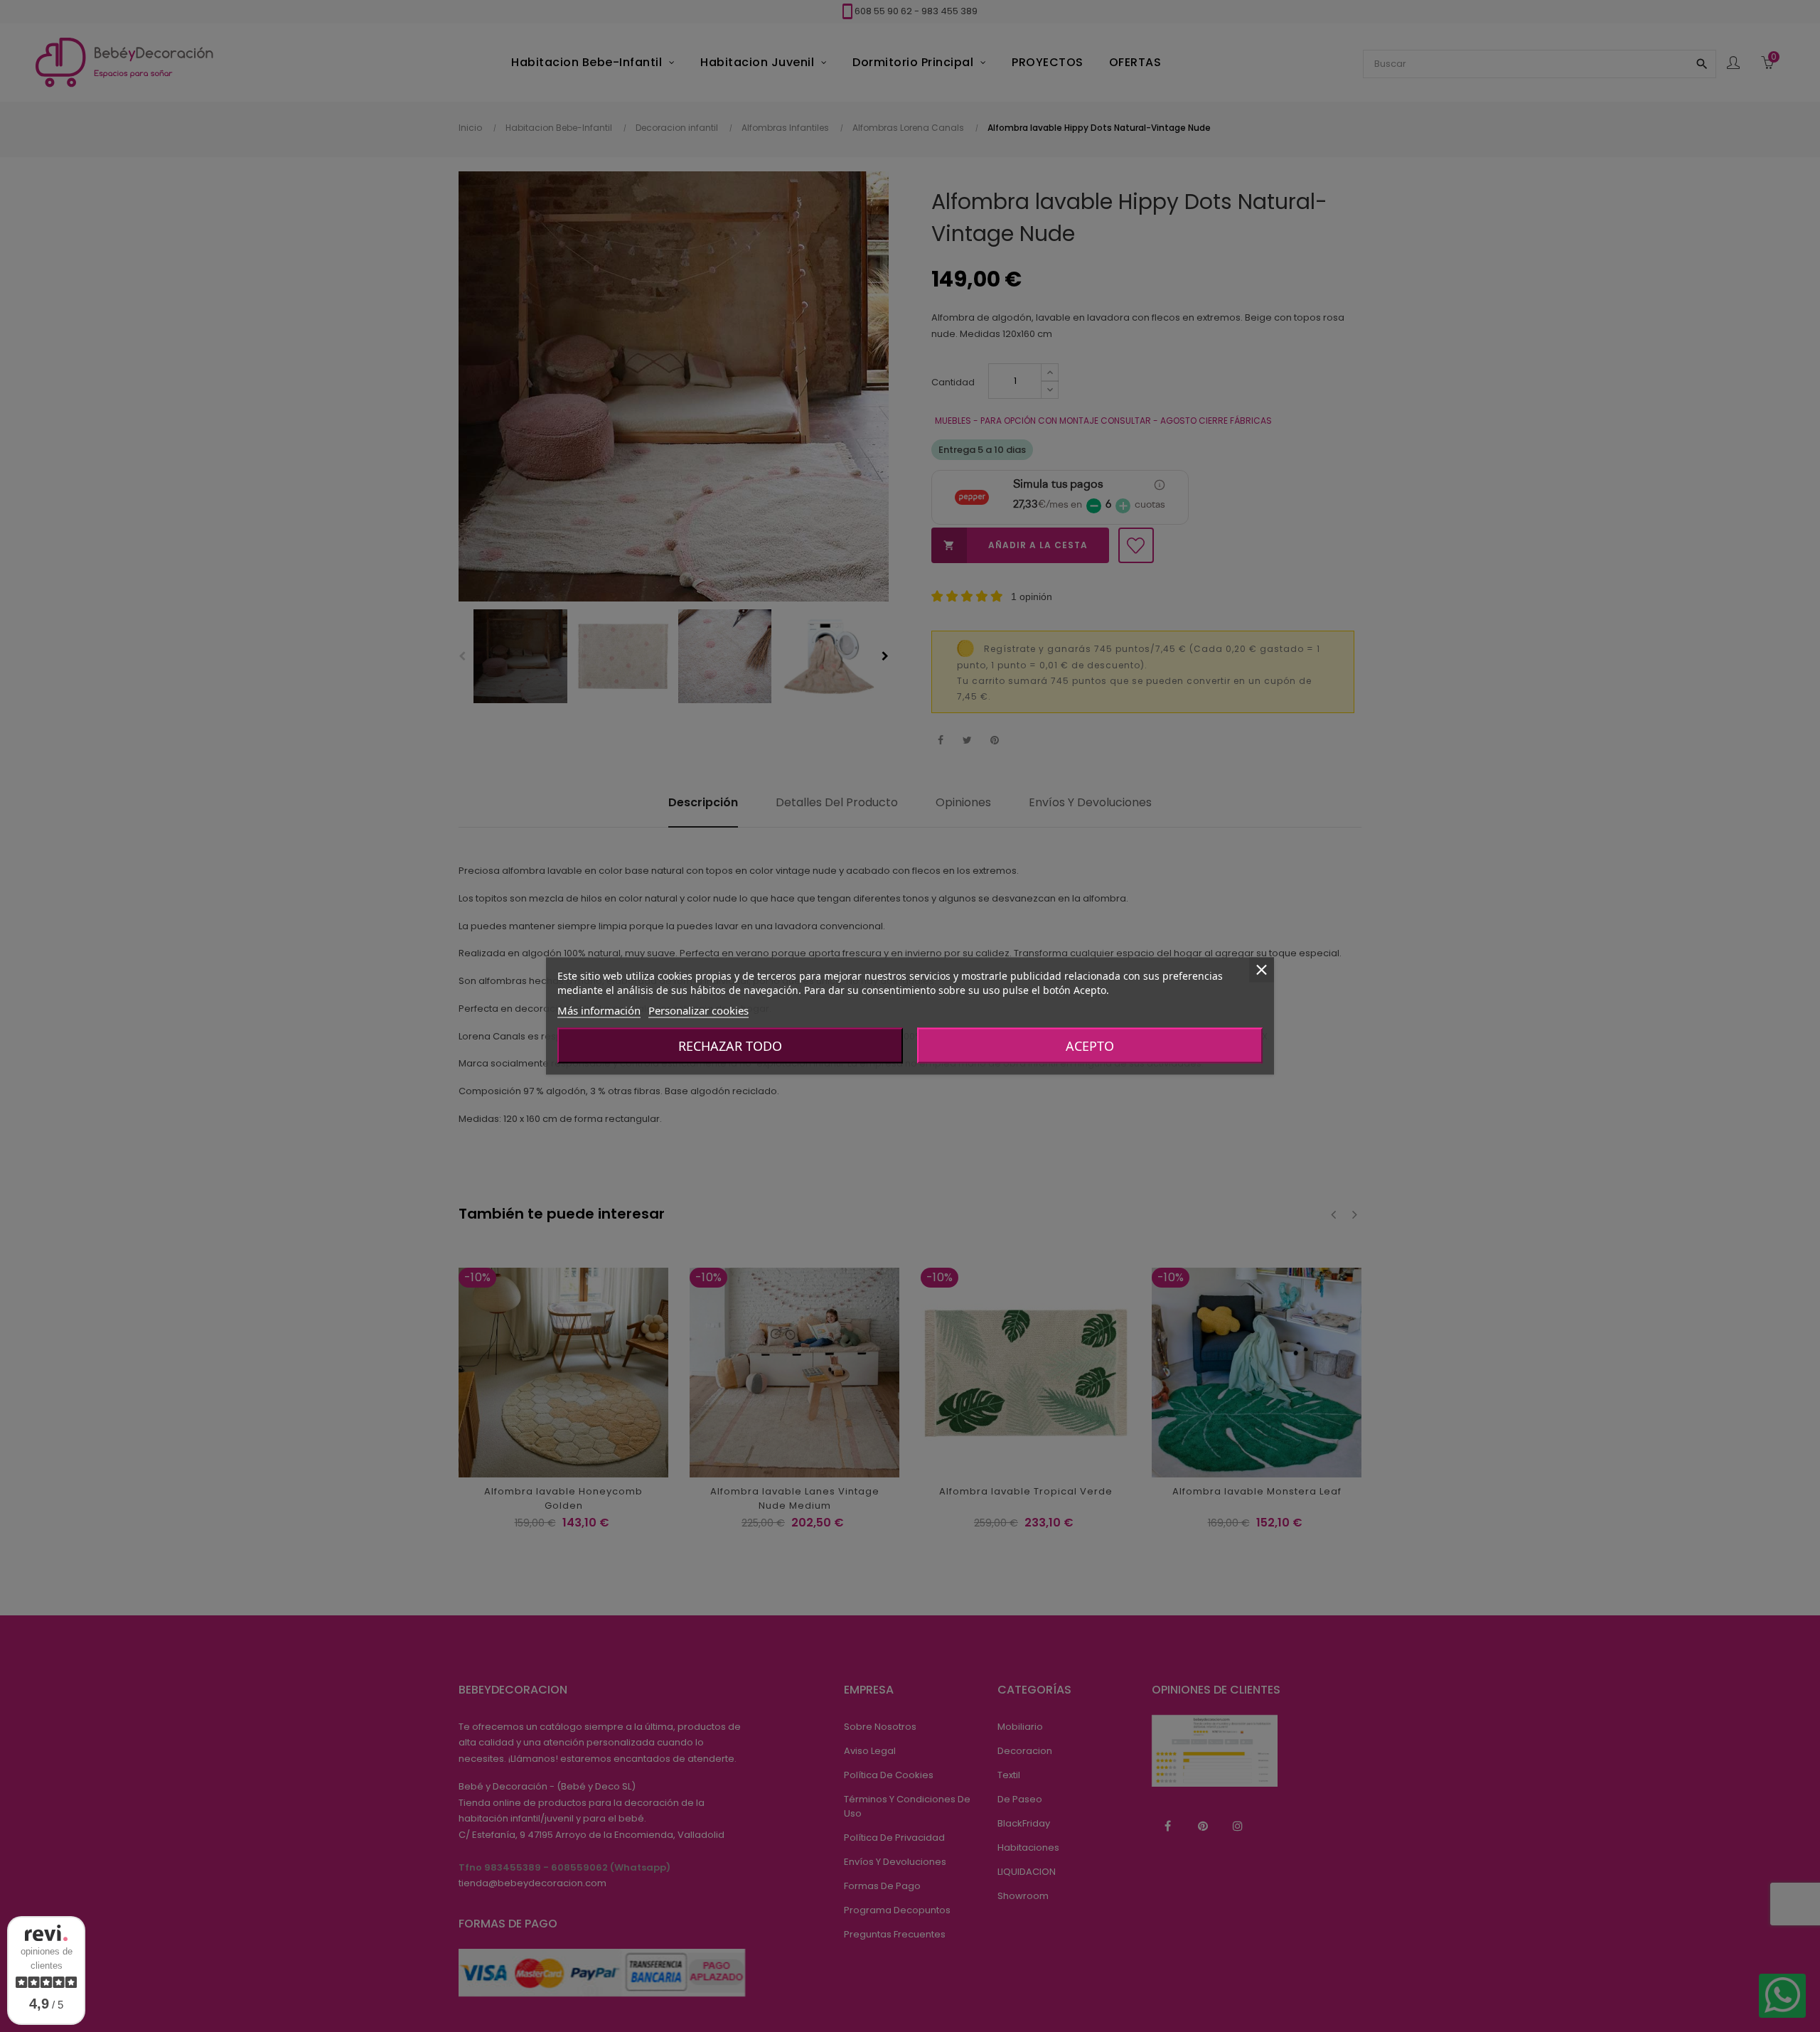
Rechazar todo (730, 1046)
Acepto (1090, 1046)
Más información (599, 1010)
